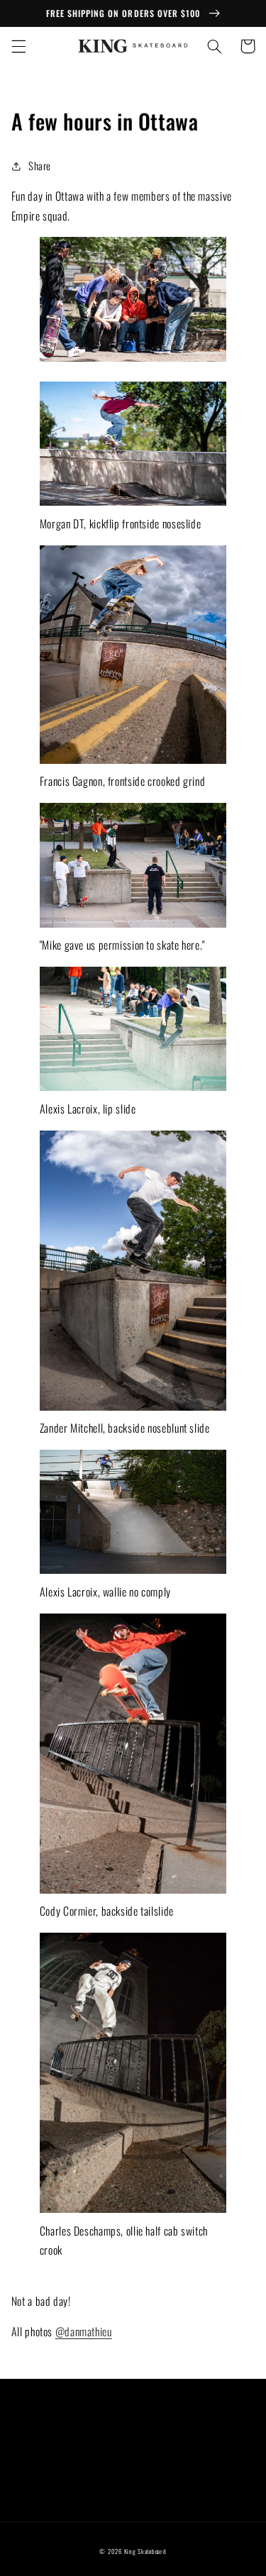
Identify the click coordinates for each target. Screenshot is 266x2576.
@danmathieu (84, 2331)
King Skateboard (145, 2552)
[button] (18, 46)
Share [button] (40, 165)
